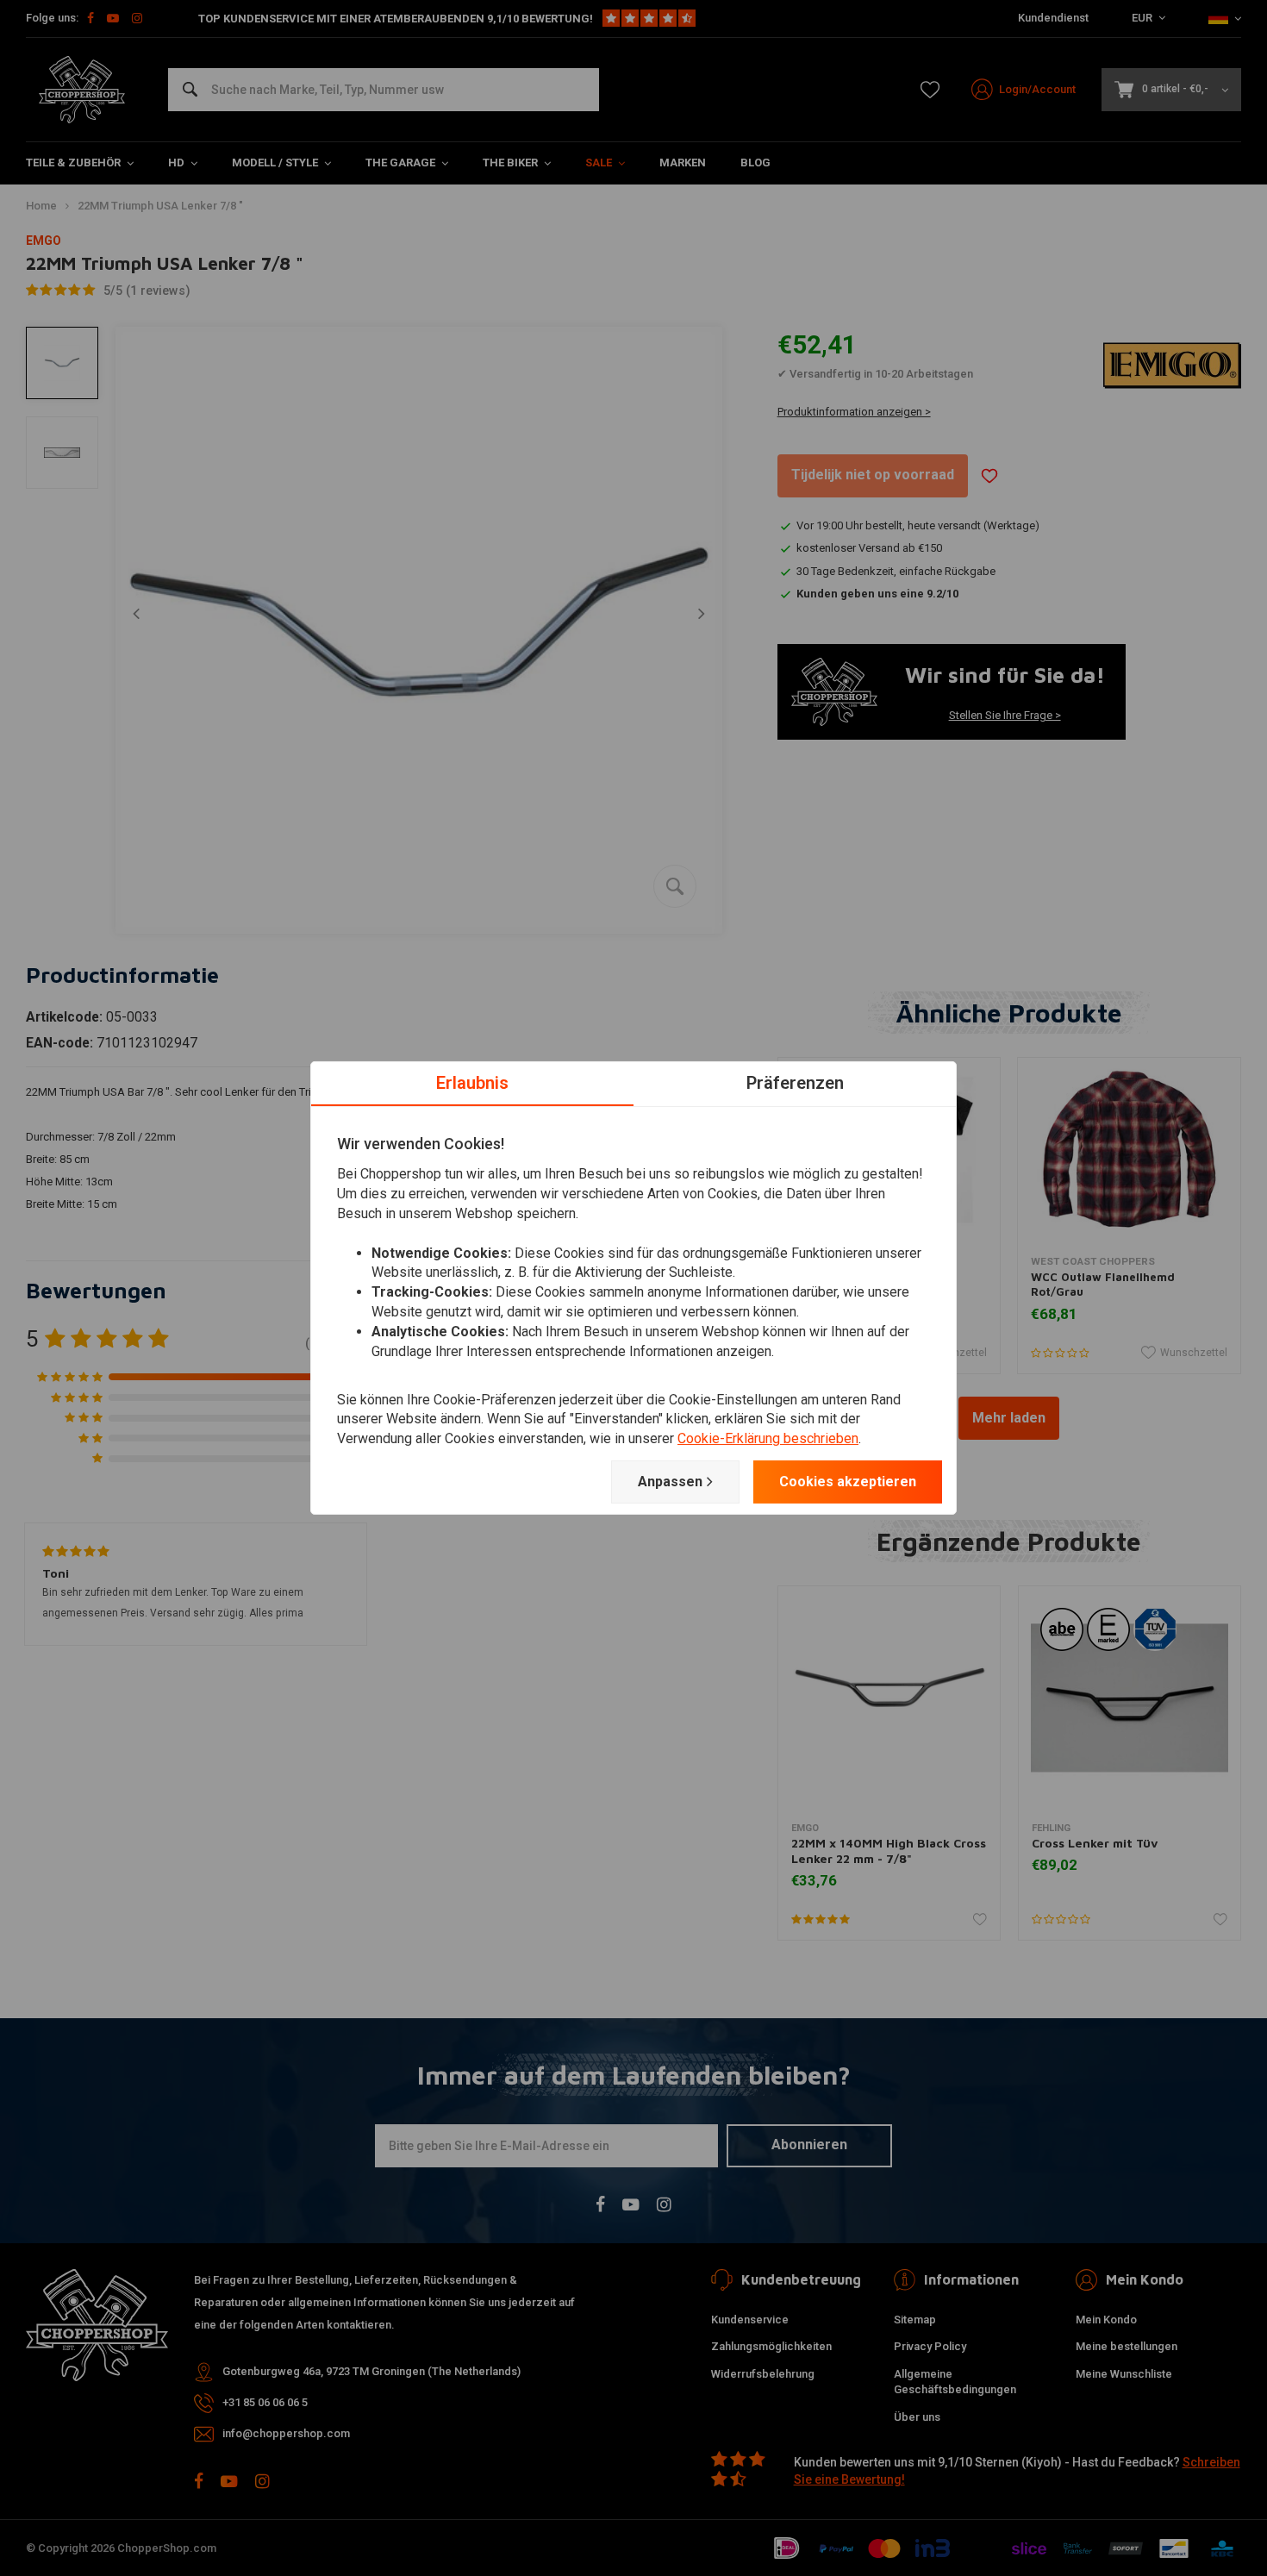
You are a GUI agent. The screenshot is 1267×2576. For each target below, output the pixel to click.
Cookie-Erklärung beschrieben (768, 1438)
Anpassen (670, 1482)
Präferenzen (795, 1083)
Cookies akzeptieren (848, 1482)
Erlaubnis (472, 1083)
